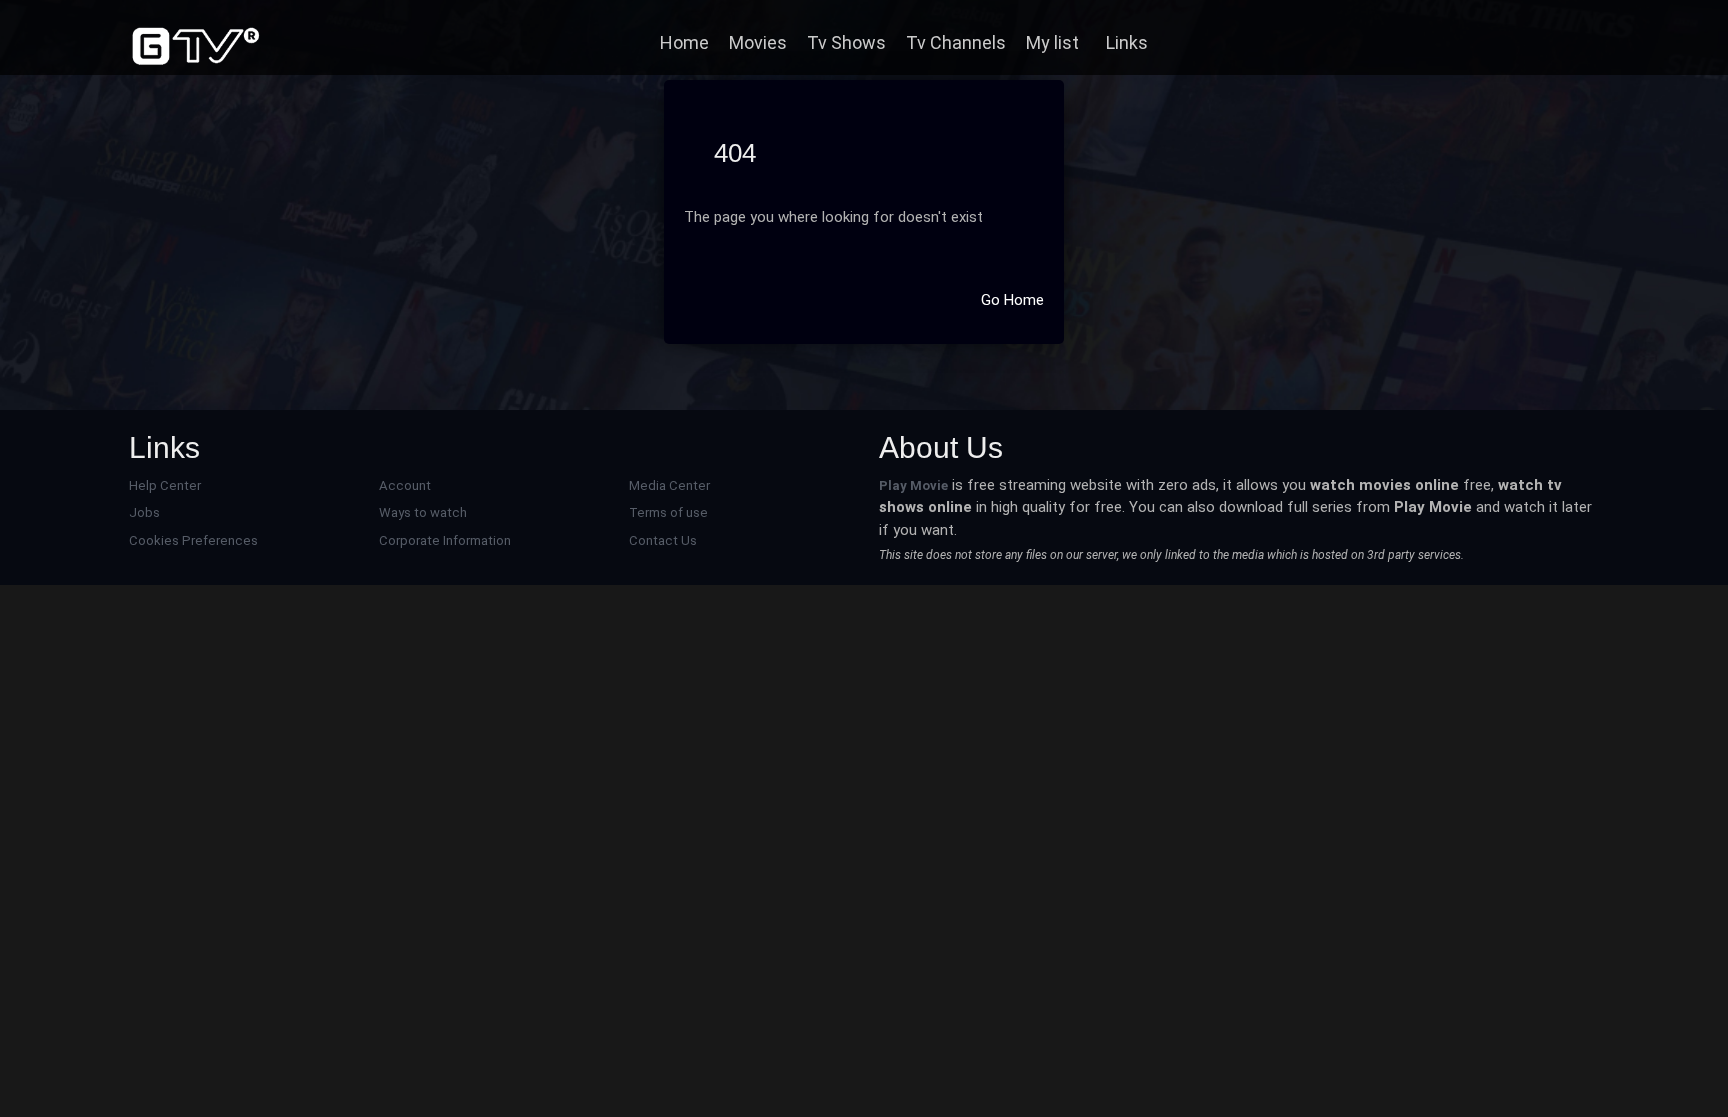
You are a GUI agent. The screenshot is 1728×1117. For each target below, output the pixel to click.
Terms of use (668, 512)
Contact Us (663, 540)
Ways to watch (423, 512)
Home (684, 42)
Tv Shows (846, 42)
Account (405, 485)
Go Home (1012, 300)
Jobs (144, 512)
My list (1052, 42)
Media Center (669, 485)
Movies (758, 42)
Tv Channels (956, 42)
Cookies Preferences (193, 540)
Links (1127, 42)
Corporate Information (445, 540)
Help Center (165, 485)
